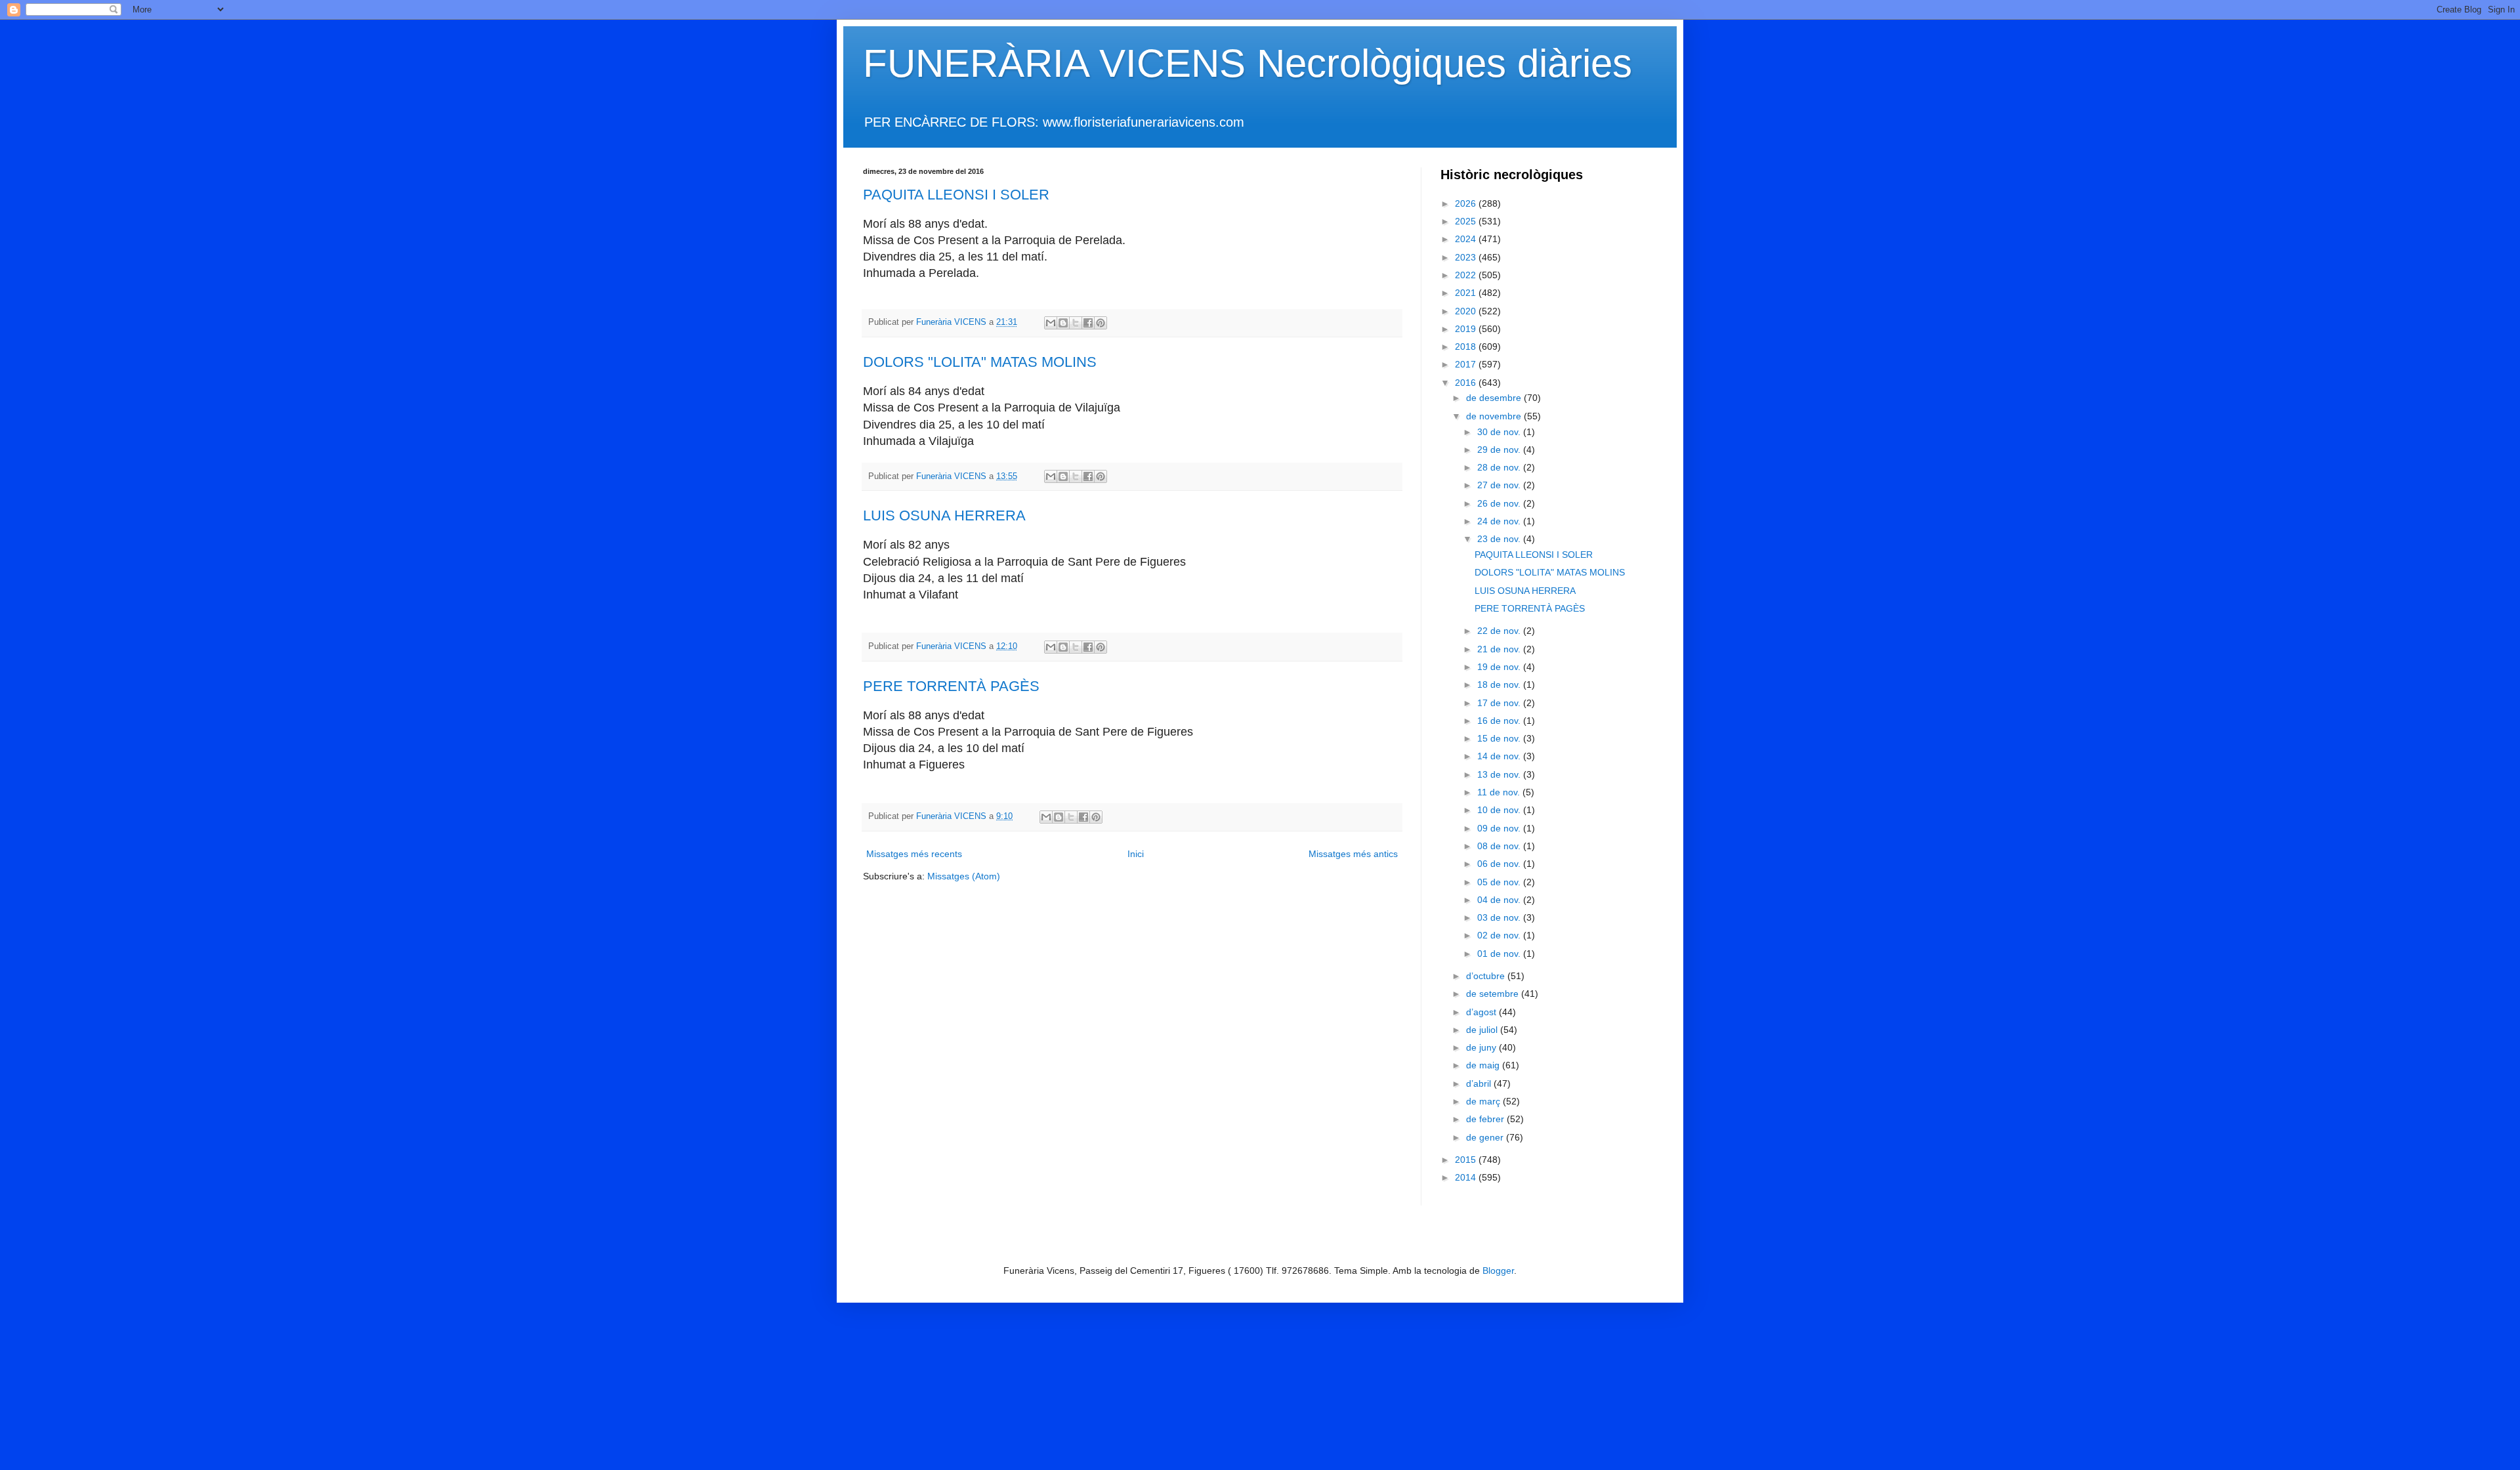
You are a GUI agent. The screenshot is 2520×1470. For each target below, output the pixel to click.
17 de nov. (1500, 703)
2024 (1467, 239)
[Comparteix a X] (1076, 323)
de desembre (1495, 398)
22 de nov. (1500, 631)
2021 (1467, 293)
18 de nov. (1500, 684)
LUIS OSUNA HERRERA (944, 515)
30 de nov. (1500, 432)
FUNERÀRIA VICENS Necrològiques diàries (1248, 63)
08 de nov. (1500, 846)
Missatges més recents (914, 854)
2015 (1467, 1160)
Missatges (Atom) (964, 876)
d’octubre (1487, 976)
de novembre (1495, 416)
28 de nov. (1500, 467)
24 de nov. (1500, 521)
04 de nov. (1500, 900)
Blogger (1498, 1270)
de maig (1484, 1065)
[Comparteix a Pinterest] (1101, 323)
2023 (1467, 257)
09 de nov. (1500, 828)
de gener (1486, 1137)
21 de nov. (1500, 649)
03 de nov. (1500, 917)
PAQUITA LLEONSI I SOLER (956, 195)
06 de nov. (1500, 864)
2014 (1467, 1177)
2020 (1467, 311)
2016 (1467, 383)
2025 (1467, 221)
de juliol (1483, 1030)
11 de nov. (1500, 792)
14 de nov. (1500, 756)
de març (1484, 1101)
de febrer (1486, 1119)
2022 (1467, 275)
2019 (1467, 329)
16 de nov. (1500, 721)
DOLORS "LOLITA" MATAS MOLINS (980, 362)
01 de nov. (1500, 954)
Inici (1136, 854)
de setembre (1494, 994)
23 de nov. (1500, 539)
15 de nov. (1500, 738)
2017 (1467, 364)
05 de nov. (1500, 882)
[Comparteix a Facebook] (1088, 323)
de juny (1482, 1047)
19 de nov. (1500, 667)
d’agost (1482, 1012)
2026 (1467, 203)
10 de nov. (1500, 810)
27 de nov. (1500, 485)
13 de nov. (1500, 774)
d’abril (1480, 1083)
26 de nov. (1500, 503)
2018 (1467, 346)
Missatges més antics (1353, 854)
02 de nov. (1500, 935)
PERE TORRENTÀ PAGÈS (951, 686)
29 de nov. (1500, 450)
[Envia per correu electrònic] (1051, 323)
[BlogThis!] (1063, 323)
